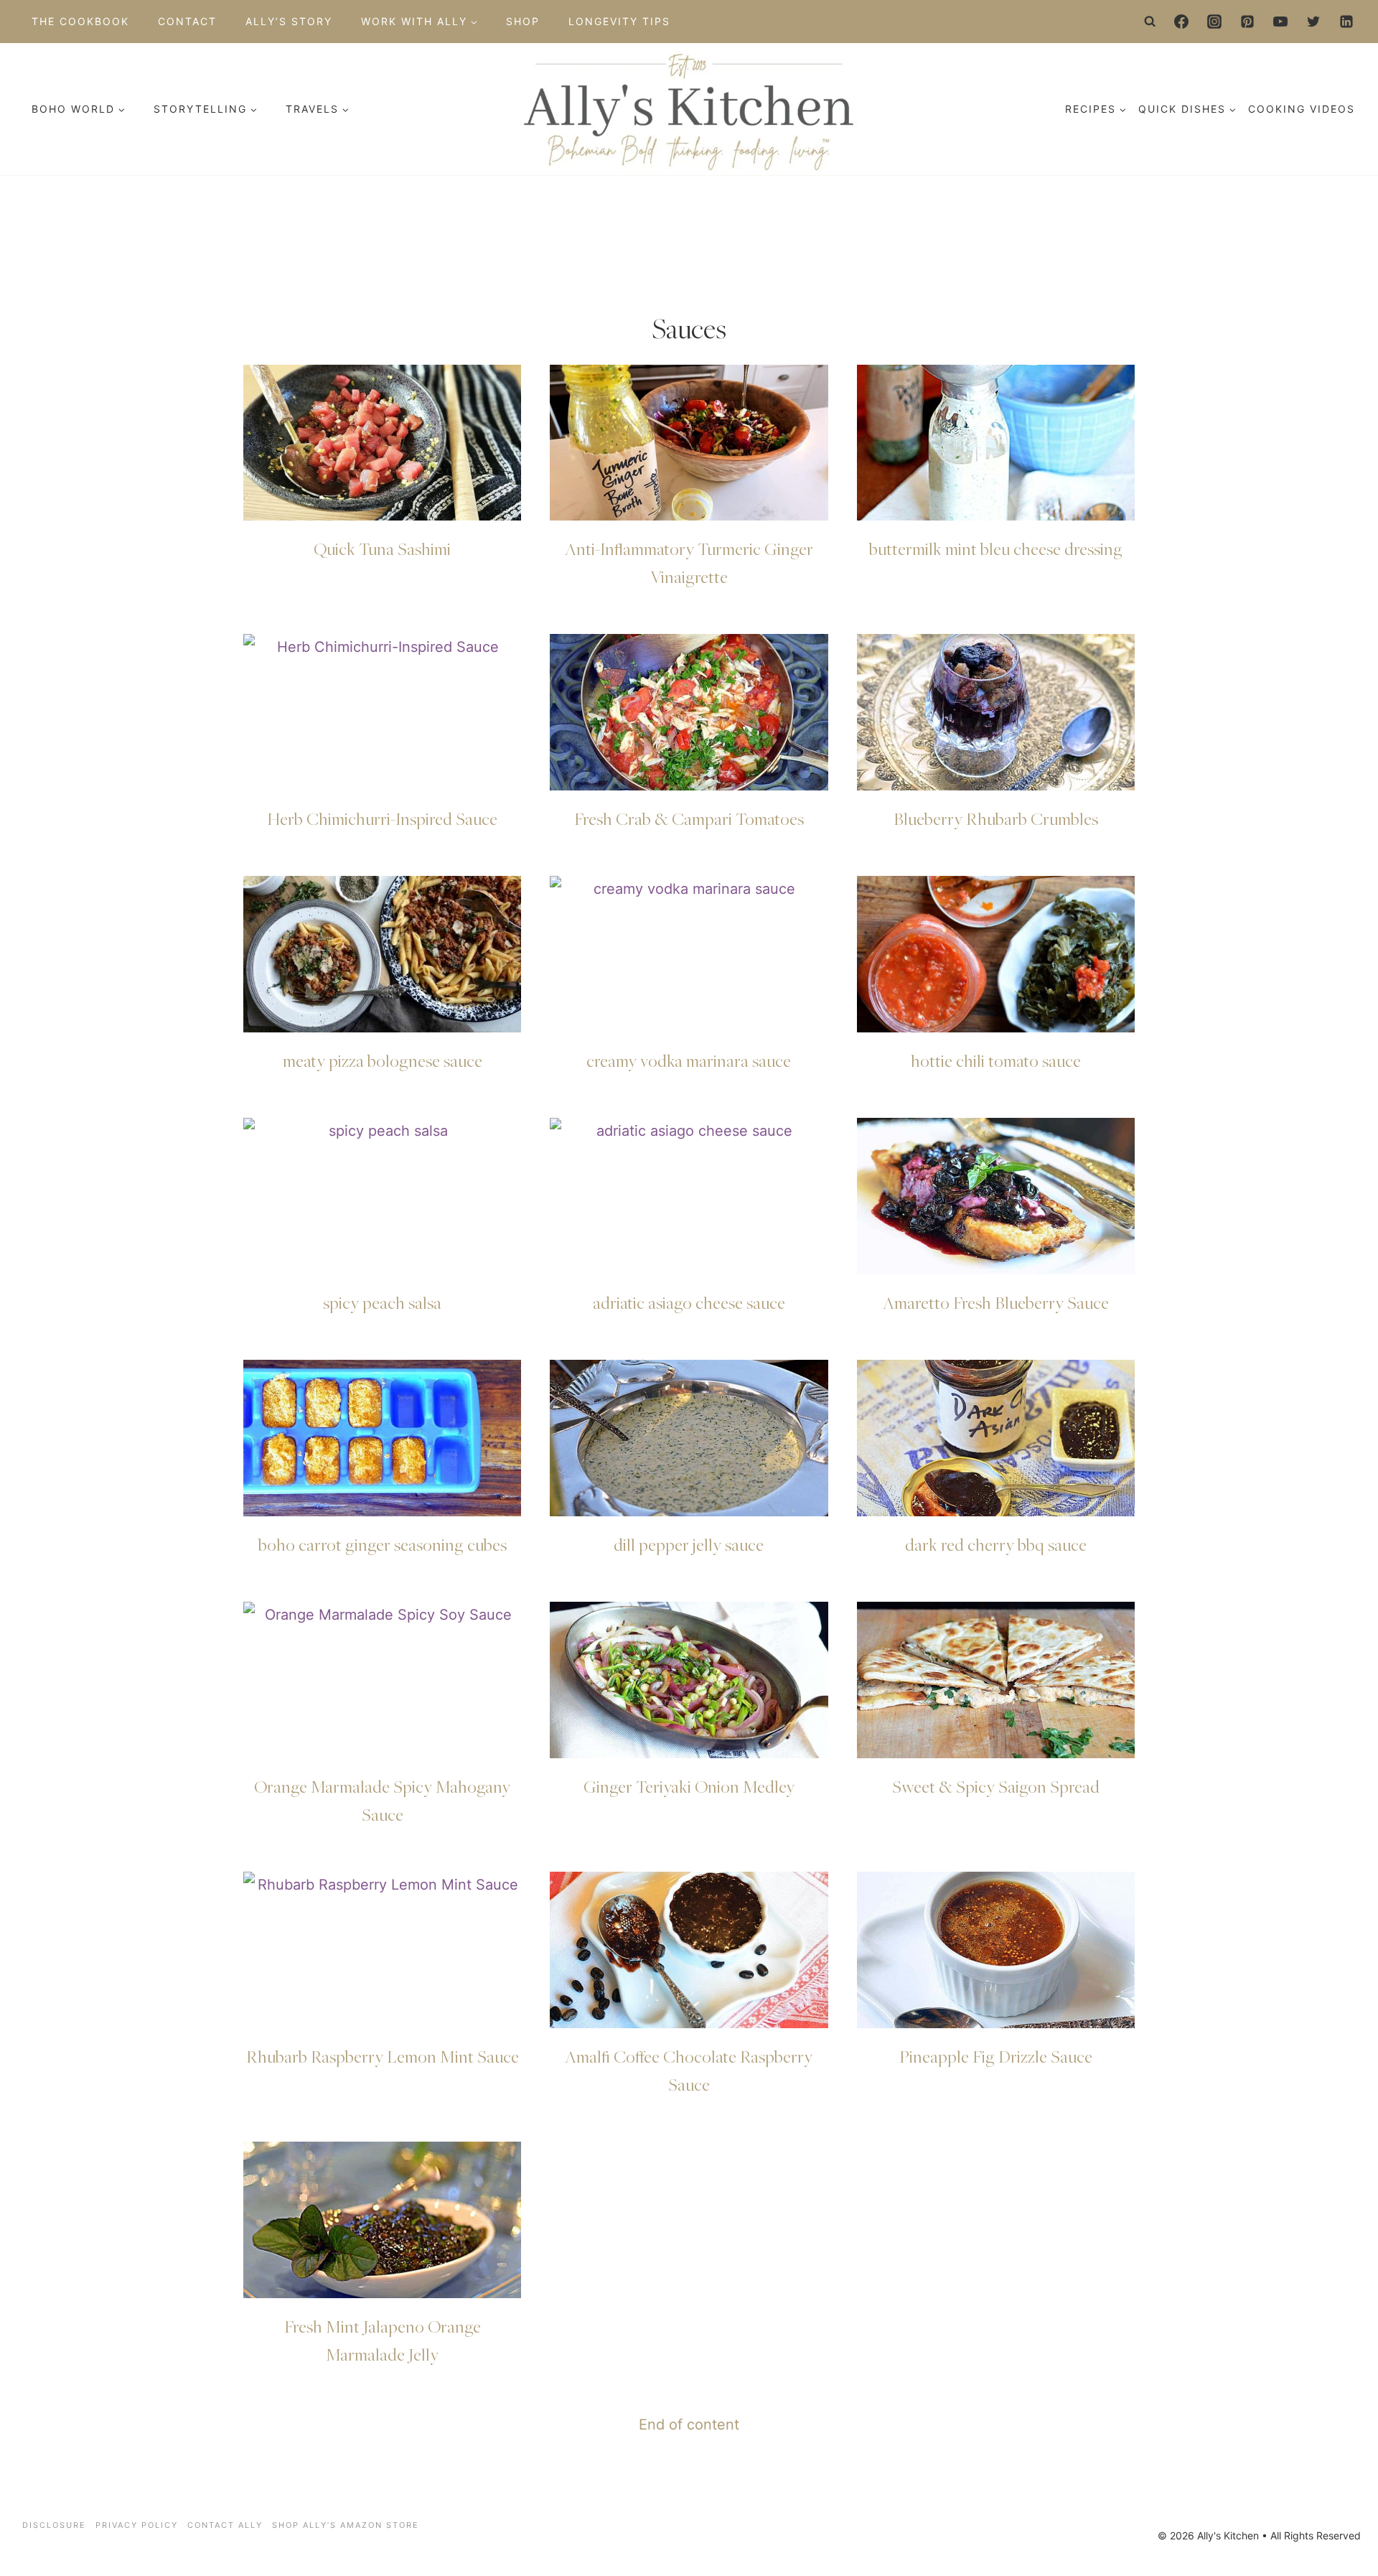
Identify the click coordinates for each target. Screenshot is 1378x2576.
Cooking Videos (1302, 109)
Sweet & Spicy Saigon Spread (996, 1786)
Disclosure (54, 2525)
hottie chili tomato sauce (996, 1060)
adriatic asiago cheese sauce (689, 1302)
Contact (187, 21)
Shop (523, 21)
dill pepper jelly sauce (689, 1544)
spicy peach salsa (382, 1302)
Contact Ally (225, 2525)
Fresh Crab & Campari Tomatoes (689, 818)
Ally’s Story (289, 21)
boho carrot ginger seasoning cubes (383, 1544)
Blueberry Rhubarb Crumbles (996, 818)
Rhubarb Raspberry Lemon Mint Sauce (383, 2056)
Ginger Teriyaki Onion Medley (689, 1786)
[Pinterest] (1247, 22)
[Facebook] (1181, 22)
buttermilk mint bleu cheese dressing (996, 549)
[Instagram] (1214, 22)
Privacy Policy (137, 2525)
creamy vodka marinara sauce (689, 1060)
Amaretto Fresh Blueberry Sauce (996, 1302)
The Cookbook (80, 21)
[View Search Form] (1150, 22)
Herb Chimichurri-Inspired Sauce (382, 818)
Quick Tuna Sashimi (382, 549)
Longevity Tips (619, 21)
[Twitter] (1313, 22)
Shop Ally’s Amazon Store (346, 2525)
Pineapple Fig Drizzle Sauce (996, 2056)
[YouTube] (1280, 22)
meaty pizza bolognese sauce (383, 1060)
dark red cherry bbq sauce (996, 1544)
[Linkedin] (1346, 22)
